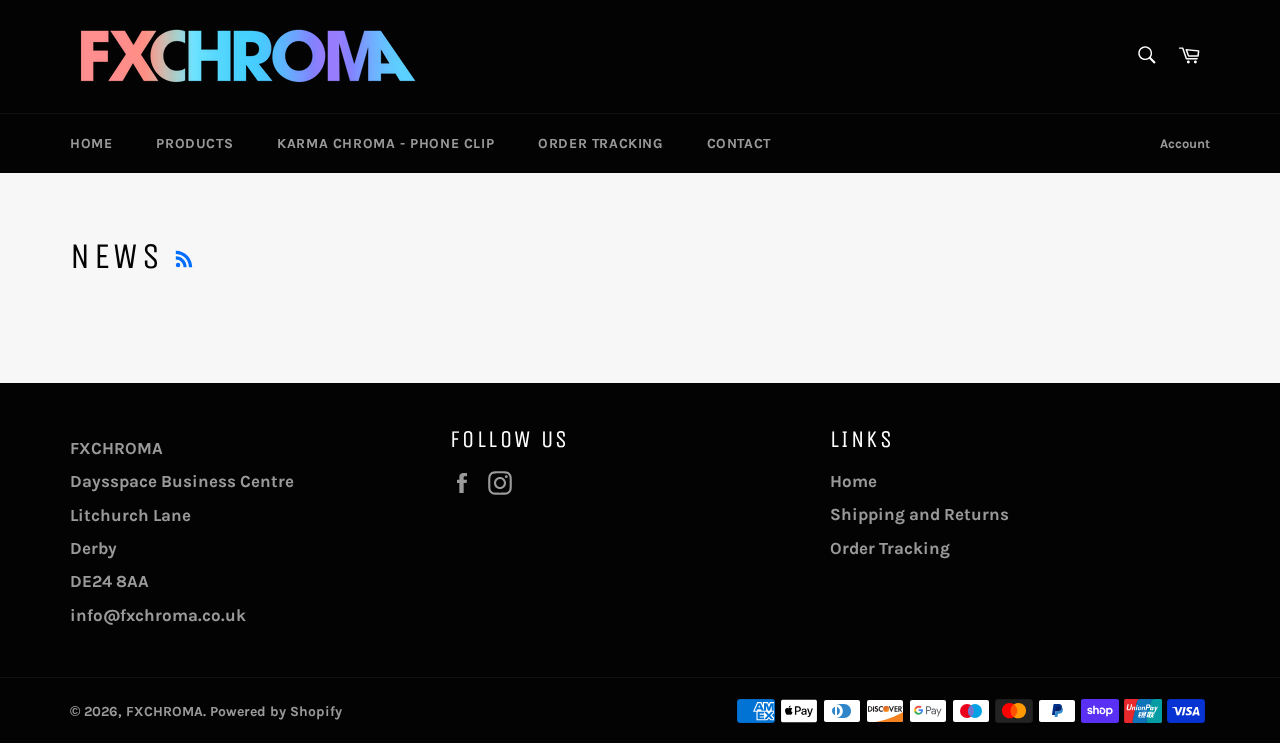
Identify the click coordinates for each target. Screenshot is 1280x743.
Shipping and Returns (919, 514)
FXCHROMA (164, 711)
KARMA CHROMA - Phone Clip (385, 143)
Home (91, 143)
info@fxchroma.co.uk (158, 615)
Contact (739, 143)
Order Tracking (600, 143)
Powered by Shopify (276, 711)
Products (194, 143)
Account (1185, 143)
